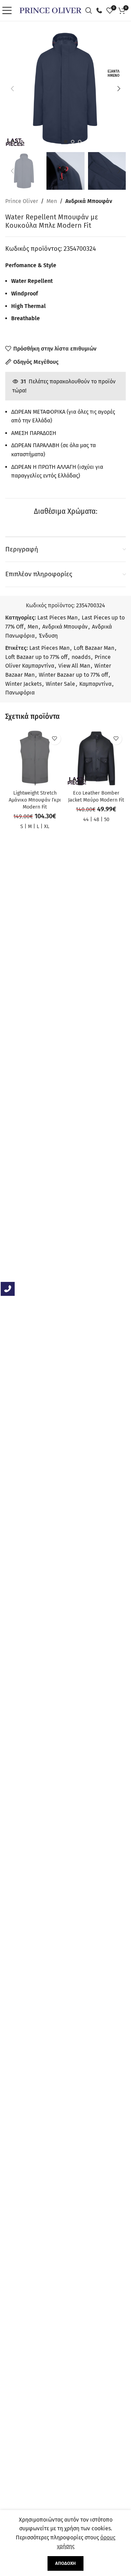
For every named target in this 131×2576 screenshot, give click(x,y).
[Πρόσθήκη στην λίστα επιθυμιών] (55, 739)
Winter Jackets (23, 684)
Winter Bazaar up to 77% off (73, 675)
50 (107, 820)
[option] (66, 142)
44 (86, 820)
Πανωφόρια (20, 693)
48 (96, 820)
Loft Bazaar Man (94, 648)
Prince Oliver (22, 201)
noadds (81, 657)
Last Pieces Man (57, 618)
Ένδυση (48, 636)
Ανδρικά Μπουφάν (89, 201)
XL (47, 827)
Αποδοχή (65, 2563)
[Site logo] (50, 10)
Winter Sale (60, 684)
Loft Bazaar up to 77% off (36, 657)
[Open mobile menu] (9, 10)
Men (52, 201)
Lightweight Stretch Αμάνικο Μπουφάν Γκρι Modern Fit (35, 800)
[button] (12, 89)
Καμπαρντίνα (95, 684)
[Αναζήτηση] (90, 10)
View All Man (74, 666)
